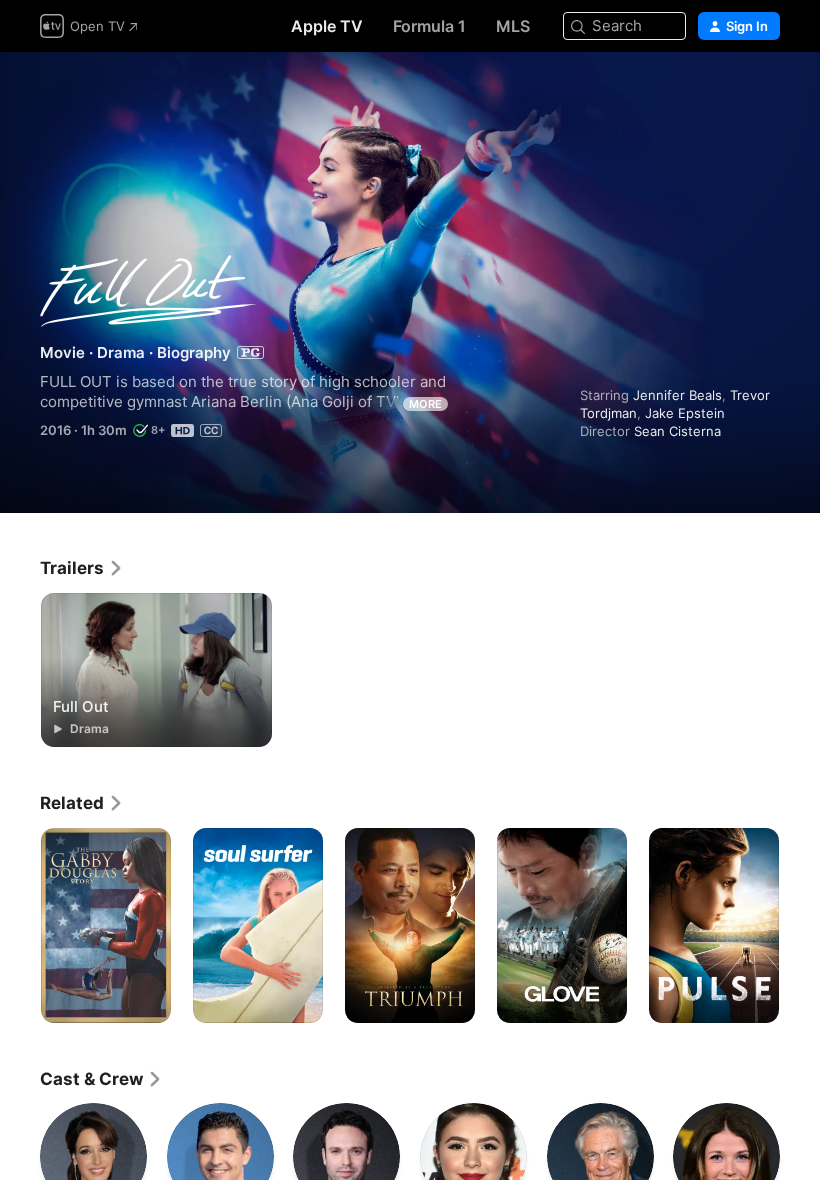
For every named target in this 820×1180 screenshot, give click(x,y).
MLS (513, 26)
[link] (82, 568)
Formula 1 (429, 26)
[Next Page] (800, 926)
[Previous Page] (20, 926)
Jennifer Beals (677, 395)
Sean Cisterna (677, 431)
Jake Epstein (685, 413)
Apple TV (327, 26)
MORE (425, 404)
